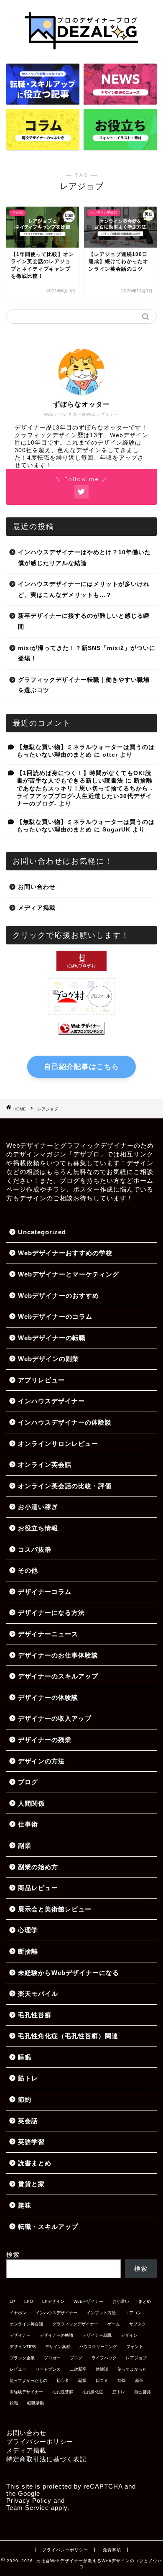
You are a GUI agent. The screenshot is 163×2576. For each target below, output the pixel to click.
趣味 (25, 2205)
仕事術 (28, 1824)
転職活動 (36, 2403)
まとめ (145, 2301)
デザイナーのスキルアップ (58, 1676)
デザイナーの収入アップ (55, 1718)
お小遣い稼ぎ (38, 1507)
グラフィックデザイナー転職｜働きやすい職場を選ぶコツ (84, 685)
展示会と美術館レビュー (55, 1909)
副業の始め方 (38, 1867)
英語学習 (31, 2142)
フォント (135, 2347)
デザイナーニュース (48, 1634)
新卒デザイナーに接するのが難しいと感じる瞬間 (84, 621)
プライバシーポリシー (40, 2442)
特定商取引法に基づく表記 (46, 2459)
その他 (28, 1570)
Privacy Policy (29, 2501)
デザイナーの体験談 (48, 1697)
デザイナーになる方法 (51, 1613)
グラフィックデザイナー (75, 2324)
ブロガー (52, 2358)
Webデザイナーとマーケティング (69, 1274)
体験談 (102, 2369)
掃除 (122, 2380)
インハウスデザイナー (51, 1401)
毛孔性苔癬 (35, 2015)
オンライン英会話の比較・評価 (65, 1486)
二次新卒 (78, 2369)
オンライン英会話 (45, 1465)
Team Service (28, 2508)
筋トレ (28, 2078)
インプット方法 (101, 2313)
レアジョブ (136, 2358)
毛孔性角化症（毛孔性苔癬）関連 (68, 2036)
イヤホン (18, 2313)
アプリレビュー (41, 1380)
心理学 (28, 1930)
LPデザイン (53, 2301)
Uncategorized (42, 1232)
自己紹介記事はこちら (81, 1067)
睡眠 (25, 2057)
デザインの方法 (41, 1761)
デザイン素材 (58, 2347)
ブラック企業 (22, 2358)
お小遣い (121, 2301)
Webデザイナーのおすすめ (59, 1296)
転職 (14, 2403)
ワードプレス (48, 2369)
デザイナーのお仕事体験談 (58, 1655)
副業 (25, 1846)
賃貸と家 (31, 2184)
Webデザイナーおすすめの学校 (65, 1253)
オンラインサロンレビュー (58, 1444)
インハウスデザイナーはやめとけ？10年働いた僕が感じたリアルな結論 (84, 558)
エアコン (133, 2313)
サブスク (138, 2324)
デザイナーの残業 (45, 1740)
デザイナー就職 (97, 2335)
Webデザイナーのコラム (55, 1316)
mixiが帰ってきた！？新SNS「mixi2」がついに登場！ (87, 654)
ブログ (28, 1782)
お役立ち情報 (38, 1528)
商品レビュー (38, 1888)
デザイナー (20, 2335)
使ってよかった (132, 2369)
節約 (25, 2099)
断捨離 (28, 1951)
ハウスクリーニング (98, 2347)
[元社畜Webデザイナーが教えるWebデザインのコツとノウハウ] (81, 51)
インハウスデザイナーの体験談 (65, 1422)
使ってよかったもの (28, 2380)
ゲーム (114, 2324)
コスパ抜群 (35, 1549)
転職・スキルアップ (48, 2227)
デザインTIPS (23, 2347)
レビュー (18, 2369)
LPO (29, 2301)
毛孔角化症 (93, 2392)
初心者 (63, 2380)
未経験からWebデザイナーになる (69, 1973)
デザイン (129, 2335)
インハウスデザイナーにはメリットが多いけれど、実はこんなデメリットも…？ (84, 590)
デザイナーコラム (45, 1592)
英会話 (28, 2121)
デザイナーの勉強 (56, 2335)
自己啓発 (143, 2392)
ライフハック (104, 2358)
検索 (13, 2255)
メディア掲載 (37, 908)
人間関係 (31, 1803)
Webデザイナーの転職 (52, 1338)
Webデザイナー (88, 2301)
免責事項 (112, 2550)
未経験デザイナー (26, 2392)
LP (12, 2301)
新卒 (139, 2380)
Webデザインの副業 (48, 1359)
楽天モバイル (38, 1994)
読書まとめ (35, 2163)
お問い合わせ (37, 887)
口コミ (102, 2380)
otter (110, 755)
